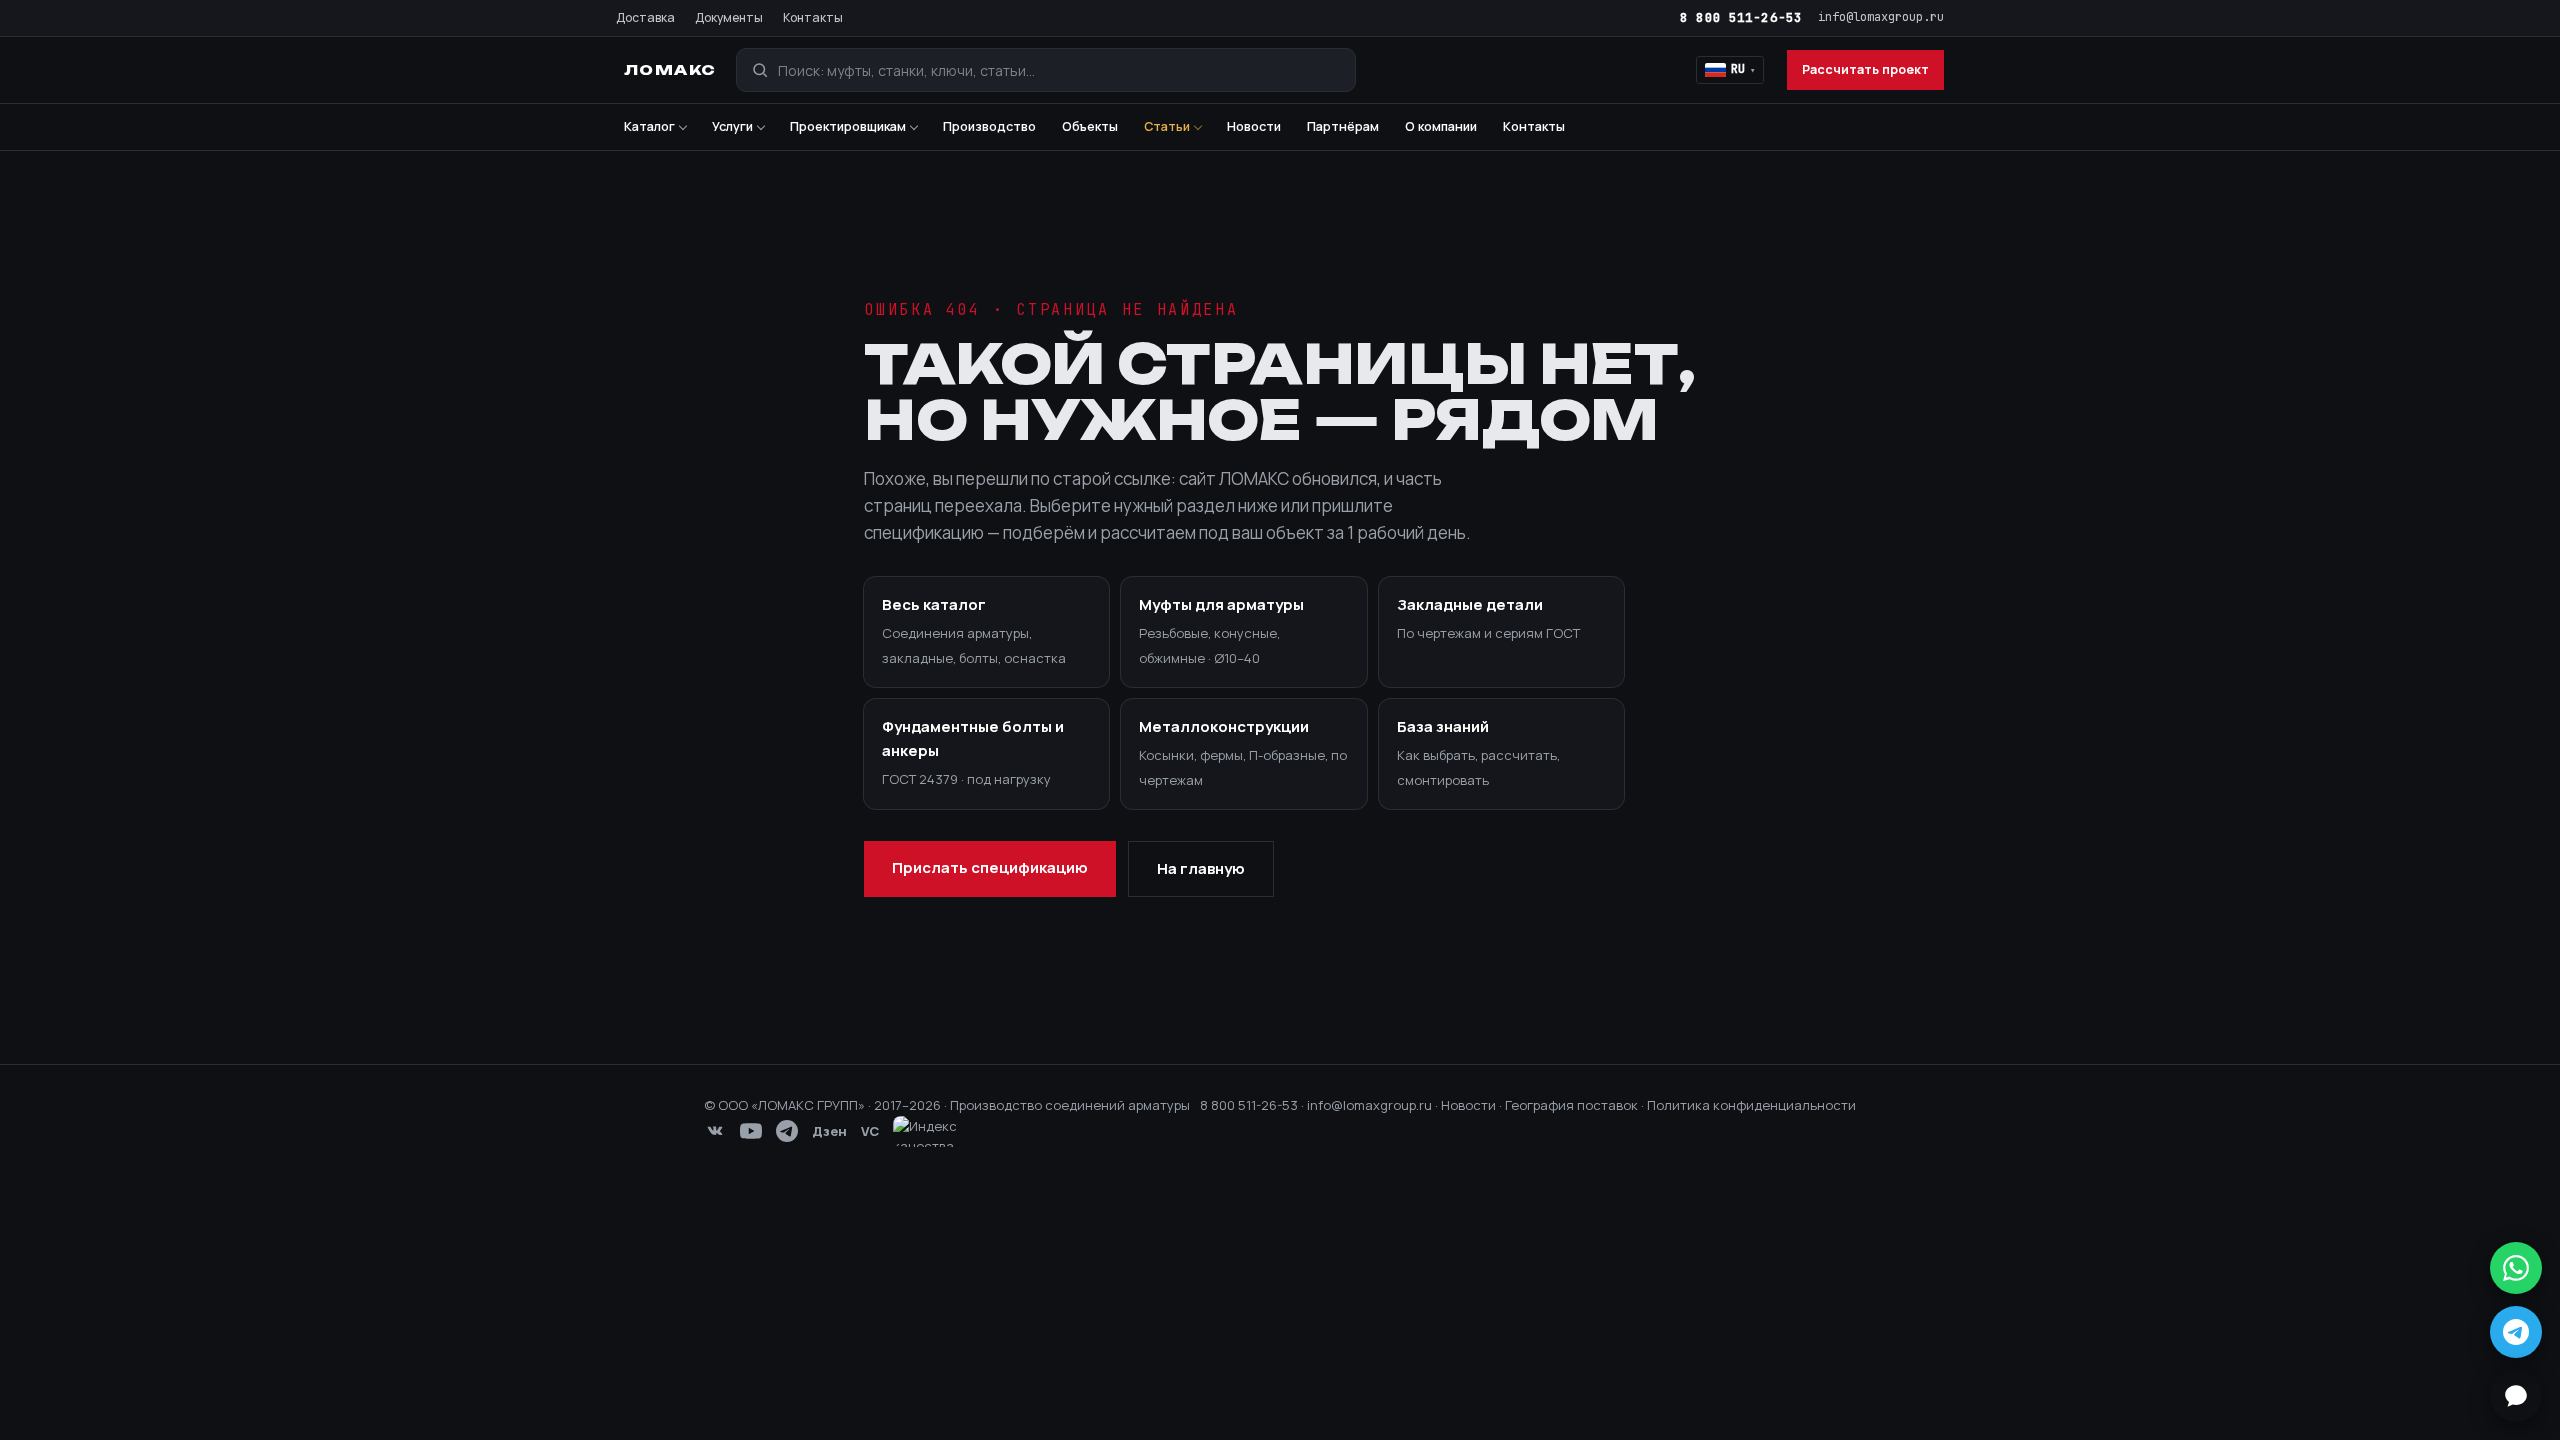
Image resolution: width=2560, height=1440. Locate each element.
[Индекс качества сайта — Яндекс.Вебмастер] (937, 1131)
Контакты (813, 17)
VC (870, 1131)
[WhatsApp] (2516, 1268)
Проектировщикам (848, 126)
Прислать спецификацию (990, 867)
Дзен (829, 1131)
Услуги (732, 126)
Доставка (645, 17)
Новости (1254, 126)
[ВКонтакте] (715, 1131)
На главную (1201, 868)
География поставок (1571, 1105)
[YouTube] (751, 1131)
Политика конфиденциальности (1751, 1105)
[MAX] (2516, 1396)
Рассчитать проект (1865, 69)
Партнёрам (1343, 126)
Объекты (1090, 126)
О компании (1441, 126)
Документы (729, 17)
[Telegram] (787, 1131)
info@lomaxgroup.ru (1881, 17)
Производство (989, 126)
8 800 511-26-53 (1741, 17)
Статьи (1167, 126)
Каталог (649, 126)
